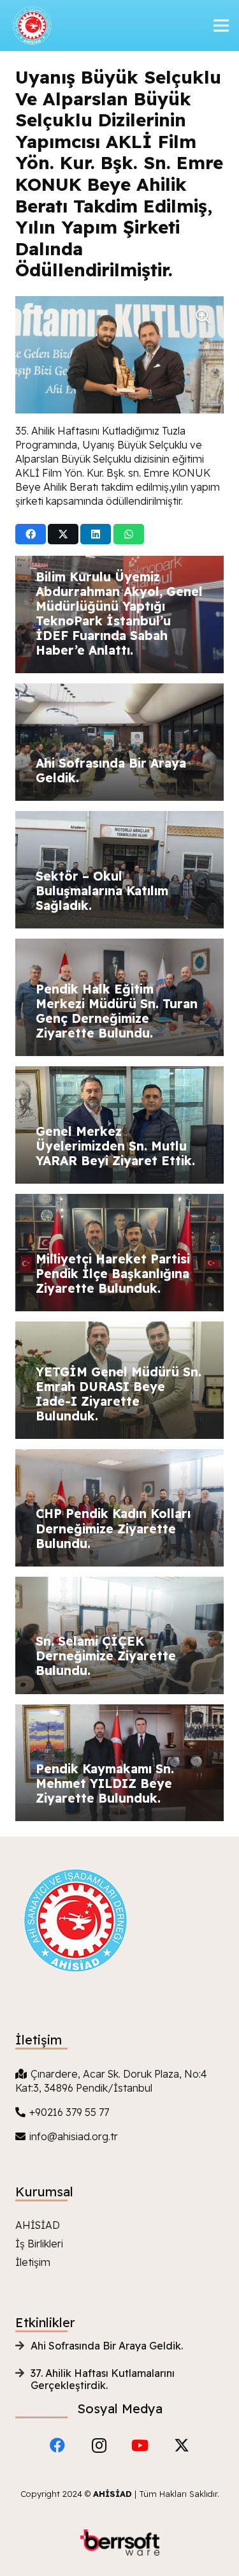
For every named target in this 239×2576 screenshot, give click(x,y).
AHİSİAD (38, 2225)
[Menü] (221, 26)
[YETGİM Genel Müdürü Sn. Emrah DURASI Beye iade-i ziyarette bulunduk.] (119, 1380)
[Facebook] (57, 2445)
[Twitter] (182, 2445)
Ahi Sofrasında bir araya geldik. (107, 2346)
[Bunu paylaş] (31, 534)
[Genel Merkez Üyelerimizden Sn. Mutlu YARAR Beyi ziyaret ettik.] (119, 1125)
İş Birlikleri (39, 2244)
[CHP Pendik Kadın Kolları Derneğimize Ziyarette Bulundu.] (119, 1508)
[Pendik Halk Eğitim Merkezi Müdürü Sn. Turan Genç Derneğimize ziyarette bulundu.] (119, 997)
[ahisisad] (31, 26)
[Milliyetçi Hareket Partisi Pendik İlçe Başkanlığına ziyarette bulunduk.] (119, 1253)
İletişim (33, 2262)
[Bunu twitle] (63, 534)
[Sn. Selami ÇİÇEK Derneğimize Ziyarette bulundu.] (119, 1635)
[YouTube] (140, 2445)
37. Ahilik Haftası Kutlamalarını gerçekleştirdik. (103, 2379)
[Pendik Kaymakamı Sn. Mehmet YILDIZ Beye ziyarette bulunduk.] (119, 1763)
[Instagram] (99, 2445)
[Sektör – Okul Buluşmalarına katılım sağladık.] (119, 870)
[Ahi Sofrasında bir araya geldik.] (119, 742)
